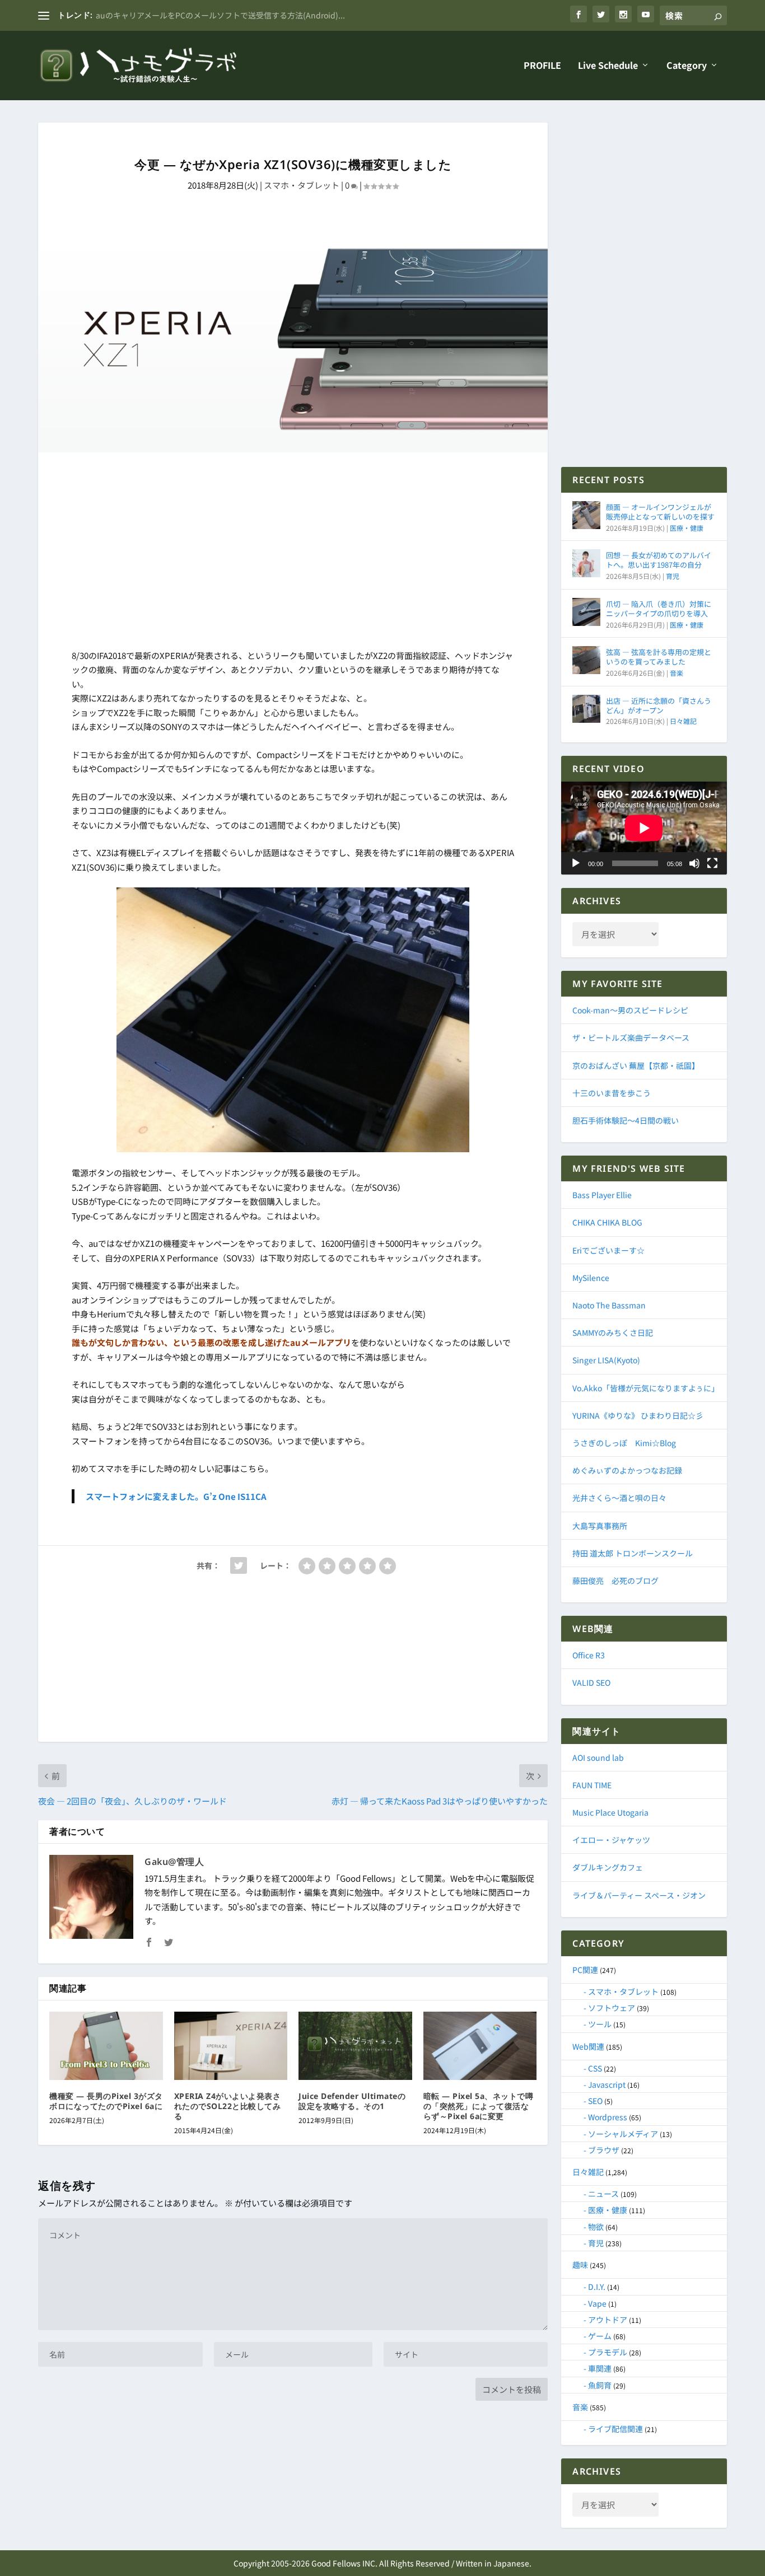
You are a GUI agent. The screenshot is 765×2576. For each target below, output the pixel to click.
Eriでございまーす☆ (608, 1250)
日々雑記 (683, 721)
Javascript (607, 2084)
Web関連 (588, 2046)
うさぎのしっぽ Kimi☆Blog (624, 1443)
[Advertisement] (293, 553)
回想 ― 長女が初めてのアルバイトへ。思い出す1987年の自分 (659, 560)
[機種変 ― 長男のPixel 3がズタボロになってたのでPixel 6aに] (106, 2046)
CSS (595, 2068)
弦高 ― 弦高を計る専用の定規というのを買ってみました (659, 657)
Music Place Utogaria (610, 1812)
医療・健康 (687, 528)
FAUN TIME (592, 1785)
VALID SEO (591, 1682)
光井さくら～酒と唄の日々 (619, 1498)
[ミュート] (694, 863)
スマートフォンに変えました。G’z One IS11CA (176, 1496)
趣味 (580, 2265)
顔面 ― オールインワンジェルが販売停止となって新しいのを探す (660, 512)
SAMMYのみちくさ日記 (613, 1333)
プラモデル (608, 2352)
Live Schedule (608, 66)
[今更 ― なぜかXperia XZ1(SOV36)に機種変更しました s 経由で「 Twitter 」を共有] (239, 1565)
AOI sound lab (598, 1757)
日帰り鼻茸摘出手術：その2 (145, 15)
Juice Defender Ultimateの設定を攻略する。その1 (352, 2101)
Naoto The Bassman (609, 1305)
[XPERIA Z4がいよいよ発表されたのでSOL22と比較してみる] (231, 2046)
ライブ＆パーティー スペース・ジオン (639, 1895)
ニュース (603, 2194)
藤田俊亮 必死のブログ (615, 1581)
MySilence (591, 1278)
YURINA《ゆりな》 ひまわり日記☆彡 (638, 1415)
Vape (597, 2303)
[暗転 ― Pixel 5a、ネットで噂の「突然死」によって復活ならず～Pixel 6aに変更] (480, 2046)
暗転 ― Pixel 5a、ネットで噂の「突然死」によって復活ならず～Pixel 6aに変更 (479, 2106)
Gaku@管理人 (174, 1862)
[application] (644, 828)
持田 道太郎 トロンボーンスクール (633, 1553)
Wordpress (608, 2117)
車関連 (600, 2368)
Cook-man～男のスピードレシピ (630, 1010)
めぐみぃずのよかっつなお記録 (627, 1470)
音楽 (677, 673)
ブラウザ (604, 2150)
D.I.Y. (597, 2287)
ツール (600, 2024)
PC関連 (585, 1970)
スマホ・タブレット (302, 185)
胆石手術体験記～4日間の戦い (626, 1120)
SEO (595, 2101)
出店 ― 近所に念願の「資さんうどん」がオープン (659, 705)
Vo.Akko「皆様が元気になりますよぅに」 (646, 1388)
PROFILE (542, 66)
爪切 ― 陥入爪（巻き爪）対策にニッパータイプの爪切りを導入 (659, 609)
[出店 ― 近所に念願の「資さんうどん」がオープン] (586, 709)
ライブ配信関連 (615, 2429)
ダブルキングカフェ (608, 1867)
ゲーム (600, 2336)
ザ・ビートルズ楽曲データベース (631, 1037)
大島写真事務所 (600, 1526)
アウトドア (608, 2320)
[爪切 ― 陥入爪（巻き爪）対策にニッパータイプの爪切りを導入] (586, 612)
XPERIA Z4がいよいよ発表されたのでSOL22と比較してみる (228, 2106)
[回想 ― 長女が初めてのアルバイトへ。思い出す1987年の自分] (586, 563)
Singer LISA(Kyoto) (606, 1360)
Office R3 (589, 1655)
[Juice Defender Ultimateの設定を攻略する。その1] (355, 2046)
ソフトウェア (612, 2008)
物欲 (596, 2227)
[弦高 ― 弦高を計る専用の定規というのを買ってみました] (586, 660)
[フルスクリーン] (712, 863)
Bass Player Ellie (602, 1195)
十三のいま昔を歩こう (612, 1093)
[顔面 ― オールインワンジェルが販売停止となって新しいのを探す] (586, 515)
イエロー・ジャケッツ (611, 1840)
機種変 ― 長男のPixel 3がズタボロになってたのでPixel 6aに (106, 2101)
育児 (673, 576)
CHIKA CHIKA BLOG (607, 1222)
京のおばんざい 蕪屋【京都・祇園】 (636, 1065)
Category (687, 66)
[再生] (576, 863)
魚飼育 (600, 2385)
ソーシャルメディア (623, 2134)
